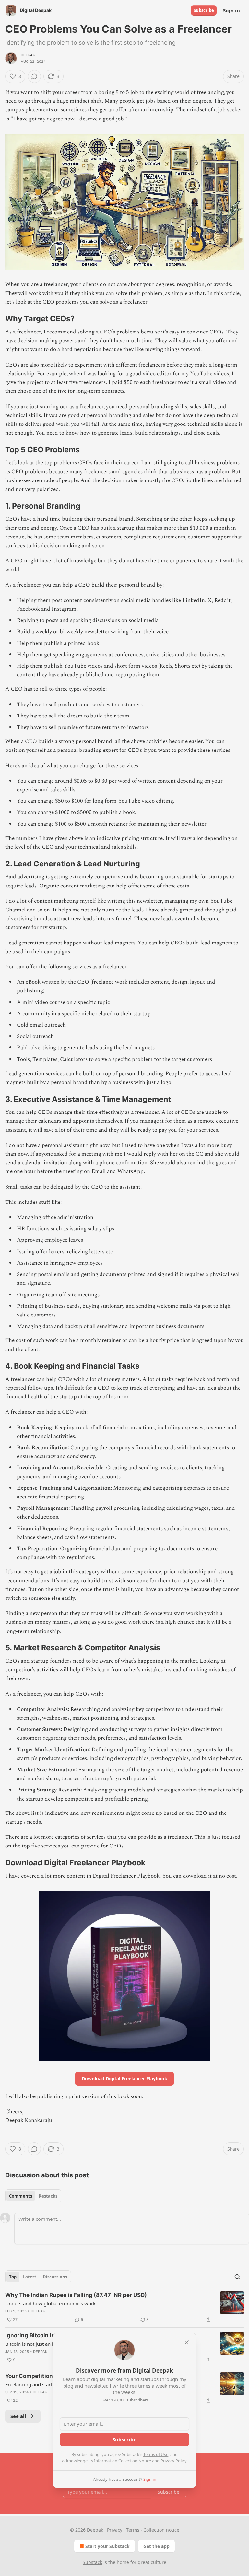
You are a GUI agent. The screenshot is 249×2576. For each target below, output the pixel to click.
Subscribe (204, 10)
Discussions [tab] (55, 2277)
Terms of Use (156, 2454)
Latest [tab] (30, 2277)
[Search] (237, 2277)
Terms (133, 2530)
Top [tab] (13, 2277)
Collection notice (161, 2530)
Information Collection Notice (123, 2461)
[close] (187, 2342)
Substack (92, 2562)
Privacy (115, 2530)
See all (18, 2416)
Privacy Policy (173, 2461)
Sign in (231, 10)
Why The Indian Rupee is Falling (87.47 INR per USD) (76, 2295)
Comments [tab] (21, 2196)
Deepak (28, 55)
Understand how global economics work (50, 2303)
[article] (124, 2307)
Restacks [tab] (48, 2196)
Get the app (156, 2546)
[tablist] (33, 2196)
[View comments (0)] (34, 76)
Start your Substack (107, 2546)
